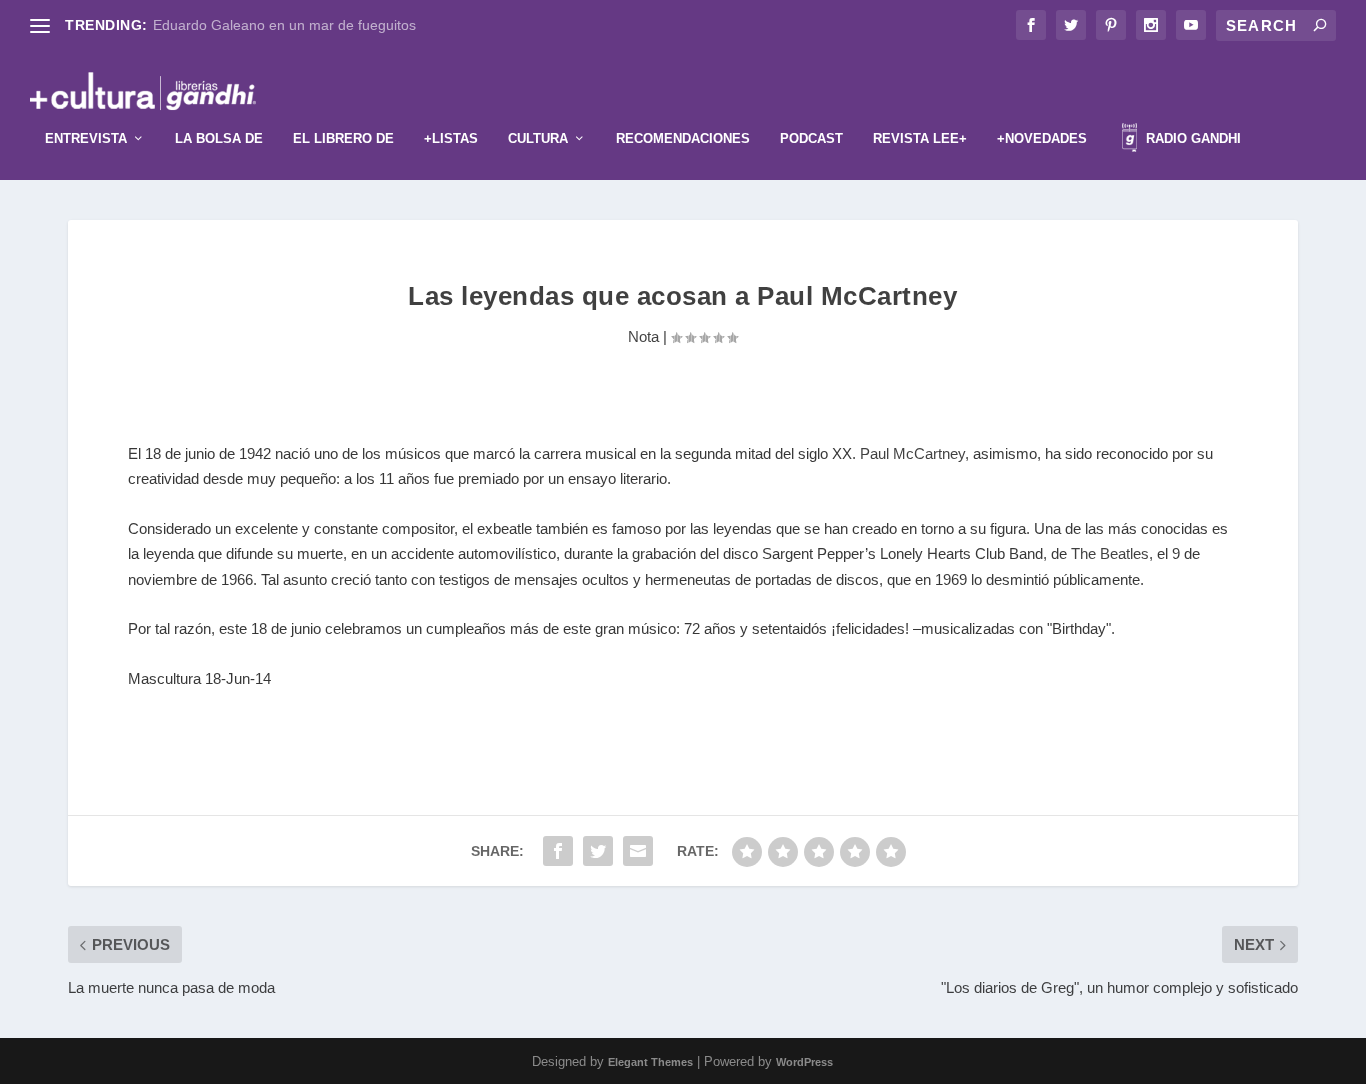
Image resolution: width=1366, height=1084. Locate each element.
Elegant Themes (650, 1062)
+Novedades (1042, 138)
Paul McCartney (912, 453)
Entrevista (86, 138)
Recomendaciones (683, 138)
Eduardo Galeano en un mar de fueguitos (284, 25)
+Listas (451, 138)
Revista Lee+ (920, 138)
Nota (643, 336)
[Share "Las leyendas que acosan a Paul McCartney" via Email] (638, 851)
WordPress (804, 1062)
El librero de (343, 138)
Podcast (811, 138)
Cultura (538, 138)
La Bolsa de (219, 138)
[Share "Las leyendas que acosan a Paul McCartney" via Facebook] (558, 851)
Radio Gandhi (1191, 138)
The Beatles (1110, 553)
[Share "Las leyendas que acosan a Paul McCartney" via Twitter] (598, 851)
